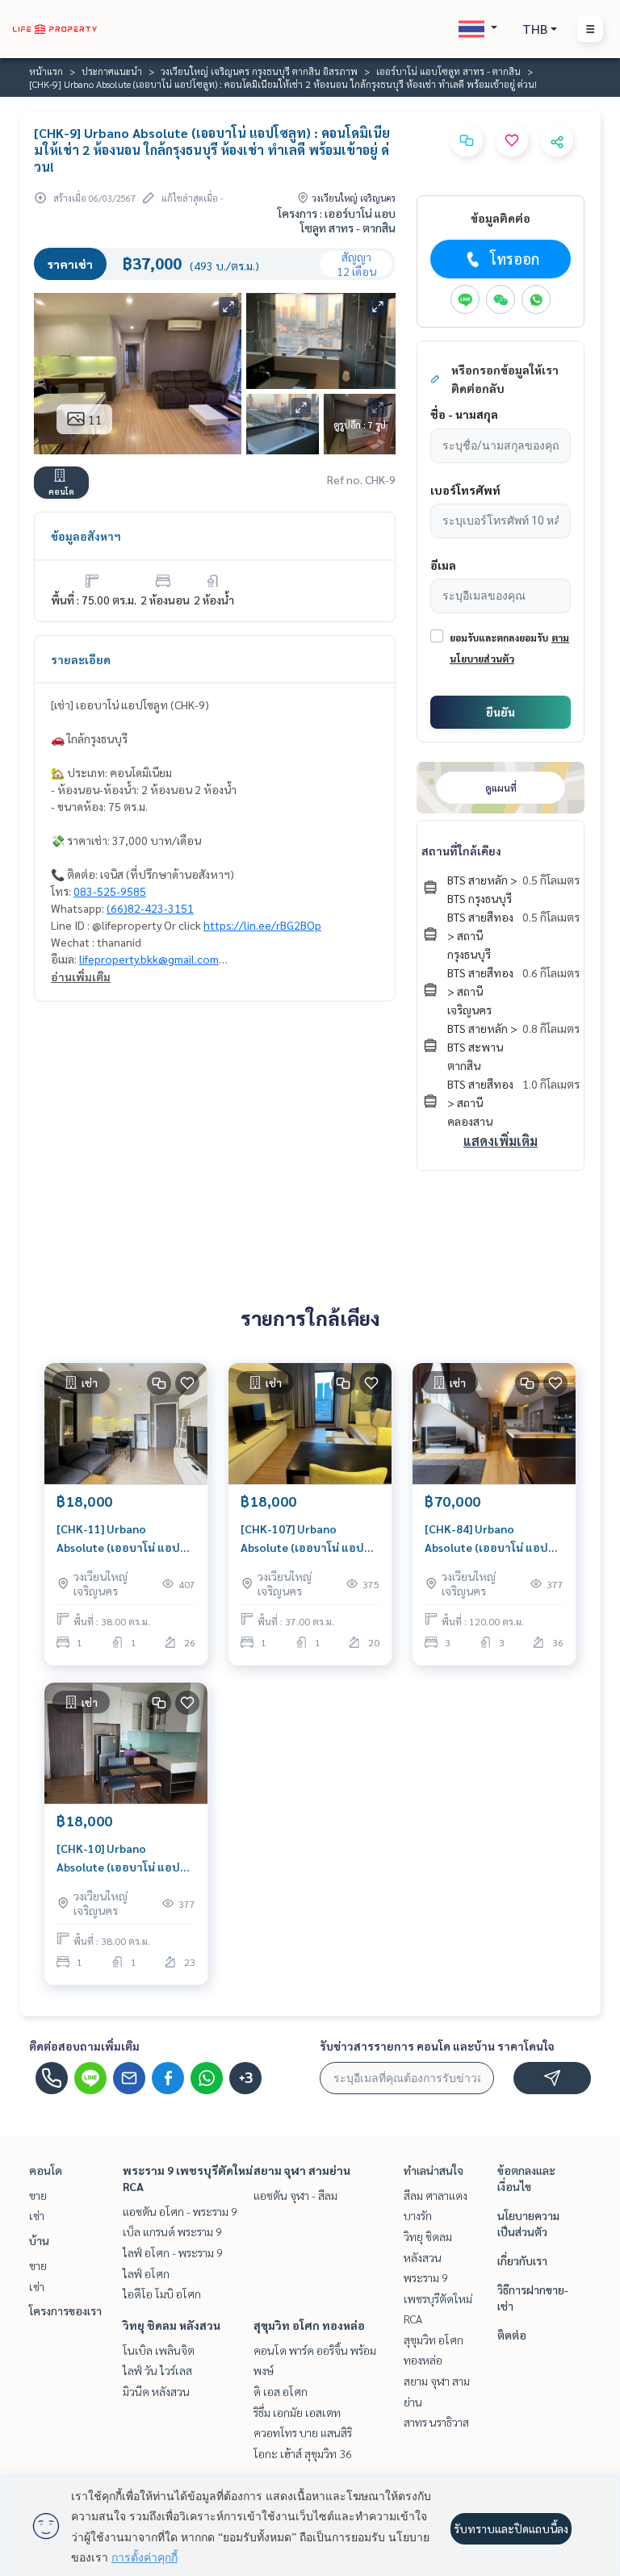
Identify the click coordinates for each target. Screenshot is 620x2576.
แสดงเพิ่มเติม (501, 1141)
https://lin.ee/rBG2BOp (262, 925)
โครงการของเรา (65, 2310)
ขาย (38, 2195)
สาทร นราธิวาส (436, 2422)
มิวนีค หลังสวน (156, 2391)
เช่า (37, 2215)
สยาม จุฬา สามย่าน (302, 2170)
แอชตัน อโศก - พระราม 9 (180, 2211)
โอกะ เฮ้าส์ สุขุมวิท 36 (303, 2453)
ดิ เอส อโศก (281, 2391)
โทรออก (515, 259)
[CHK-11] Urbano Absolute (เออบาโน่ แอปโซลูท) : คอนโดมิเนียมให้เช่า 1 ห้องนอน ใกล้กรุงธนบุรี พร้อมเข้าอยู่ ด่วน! (124, 1539)
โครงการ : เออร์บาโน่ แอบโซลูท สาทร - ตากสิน (337, 220)
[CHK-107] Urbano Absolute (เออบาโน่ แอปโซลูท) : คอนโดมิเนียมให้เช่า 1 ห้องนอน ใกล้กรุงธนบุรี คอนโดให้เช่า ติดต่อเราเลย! (308, 1539)
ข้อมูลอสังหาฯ (86, 536)
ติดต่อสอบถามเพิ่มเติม (84, 2046)
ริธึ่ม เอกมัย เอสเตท (297, 2412)
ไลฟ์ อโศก (146, 2273)
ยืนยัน (501, 712)
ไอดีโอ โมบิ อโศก (162, 2294)
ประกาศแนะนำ (112, 71)
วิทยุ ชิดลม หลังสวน (172, 2325)
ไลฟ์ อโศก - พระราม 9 (173, 2252)
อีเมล (443, 565)
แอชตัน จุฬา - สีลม (295, 2195)
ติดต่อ (512, 2335)
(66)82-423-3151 (150, 908)
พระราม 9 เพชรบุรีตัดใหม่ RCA (438, 2298)
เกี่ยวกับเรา (522, 2260)
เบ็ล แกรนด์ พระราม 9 (172, 2231)
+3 (246, 2078)
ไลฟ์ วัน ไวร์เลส (157, 2370)
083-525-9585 (110, 891)
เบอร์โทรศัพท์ (465, 490)
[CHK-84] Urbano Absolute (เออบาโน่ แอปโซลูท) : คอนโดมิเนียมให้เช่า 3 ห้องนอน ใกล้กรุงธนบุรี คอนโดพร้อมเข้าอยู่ (492, 1539)
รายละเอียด (81, 659)
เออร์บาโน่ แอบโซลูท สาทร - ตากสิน (448, 71)
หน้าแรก (46, 71)
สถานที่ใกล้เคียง (461, 851)
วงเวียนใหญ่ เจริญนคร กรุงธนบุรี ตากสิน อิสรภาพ (259, 71)
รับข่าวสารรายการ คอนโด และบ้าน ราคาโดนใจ (437, 2046)
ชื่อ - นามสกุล (464, 414)
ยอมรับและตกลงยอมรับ (499, 638)
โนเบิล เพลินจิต (159, 2350)
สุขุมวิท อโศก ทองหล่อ (309, 2325)
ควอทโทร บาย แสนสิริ (303, 2432)
